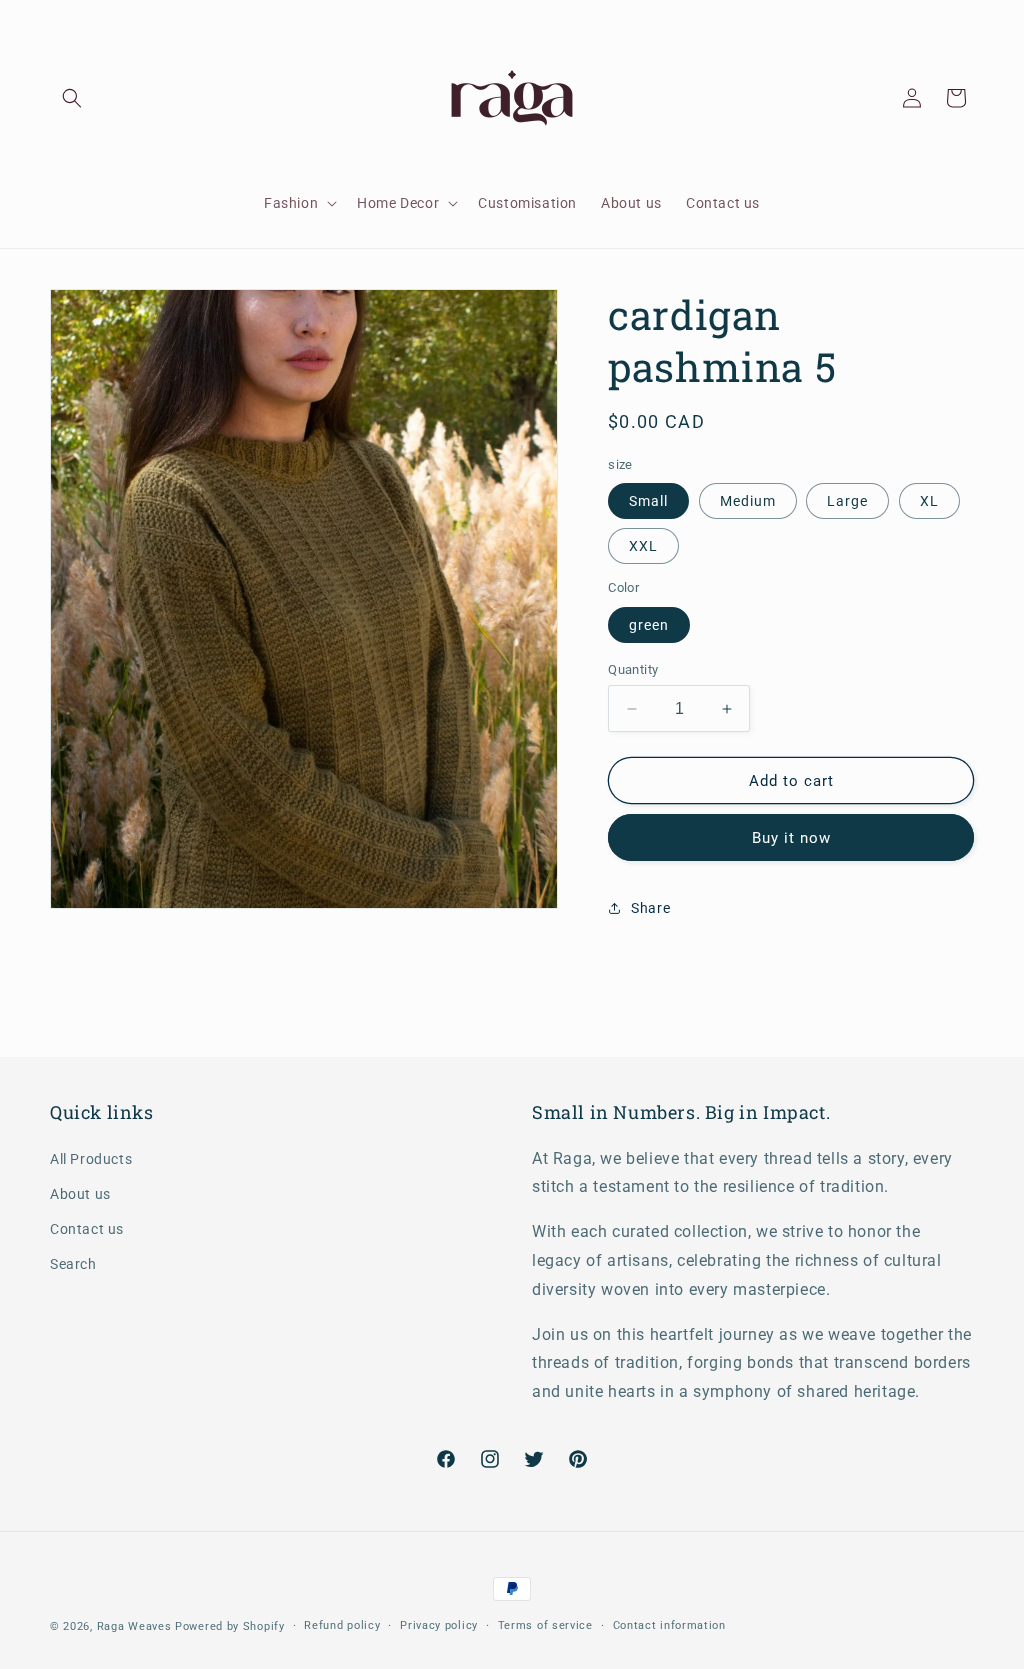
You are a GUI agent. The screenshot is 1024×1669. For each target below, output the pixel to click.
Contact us (87, 1229)
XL (929, 501)
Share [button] (650, 908)
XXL (643, 546)
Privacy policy (439, 1625)
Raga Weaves (134, 1626)
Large (847, 501)
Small (648, 501)
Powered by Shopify (230, 1626)
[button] (72, 98)
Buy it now (791, 838)
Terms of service (545, 1625)
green (649, 625)
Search (73, 1264)
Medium (748, 501)
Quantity (633, 669)
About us (80, 1194)
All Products (91, 1159)
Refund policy (342, 1625)
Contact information (669, 1625)
